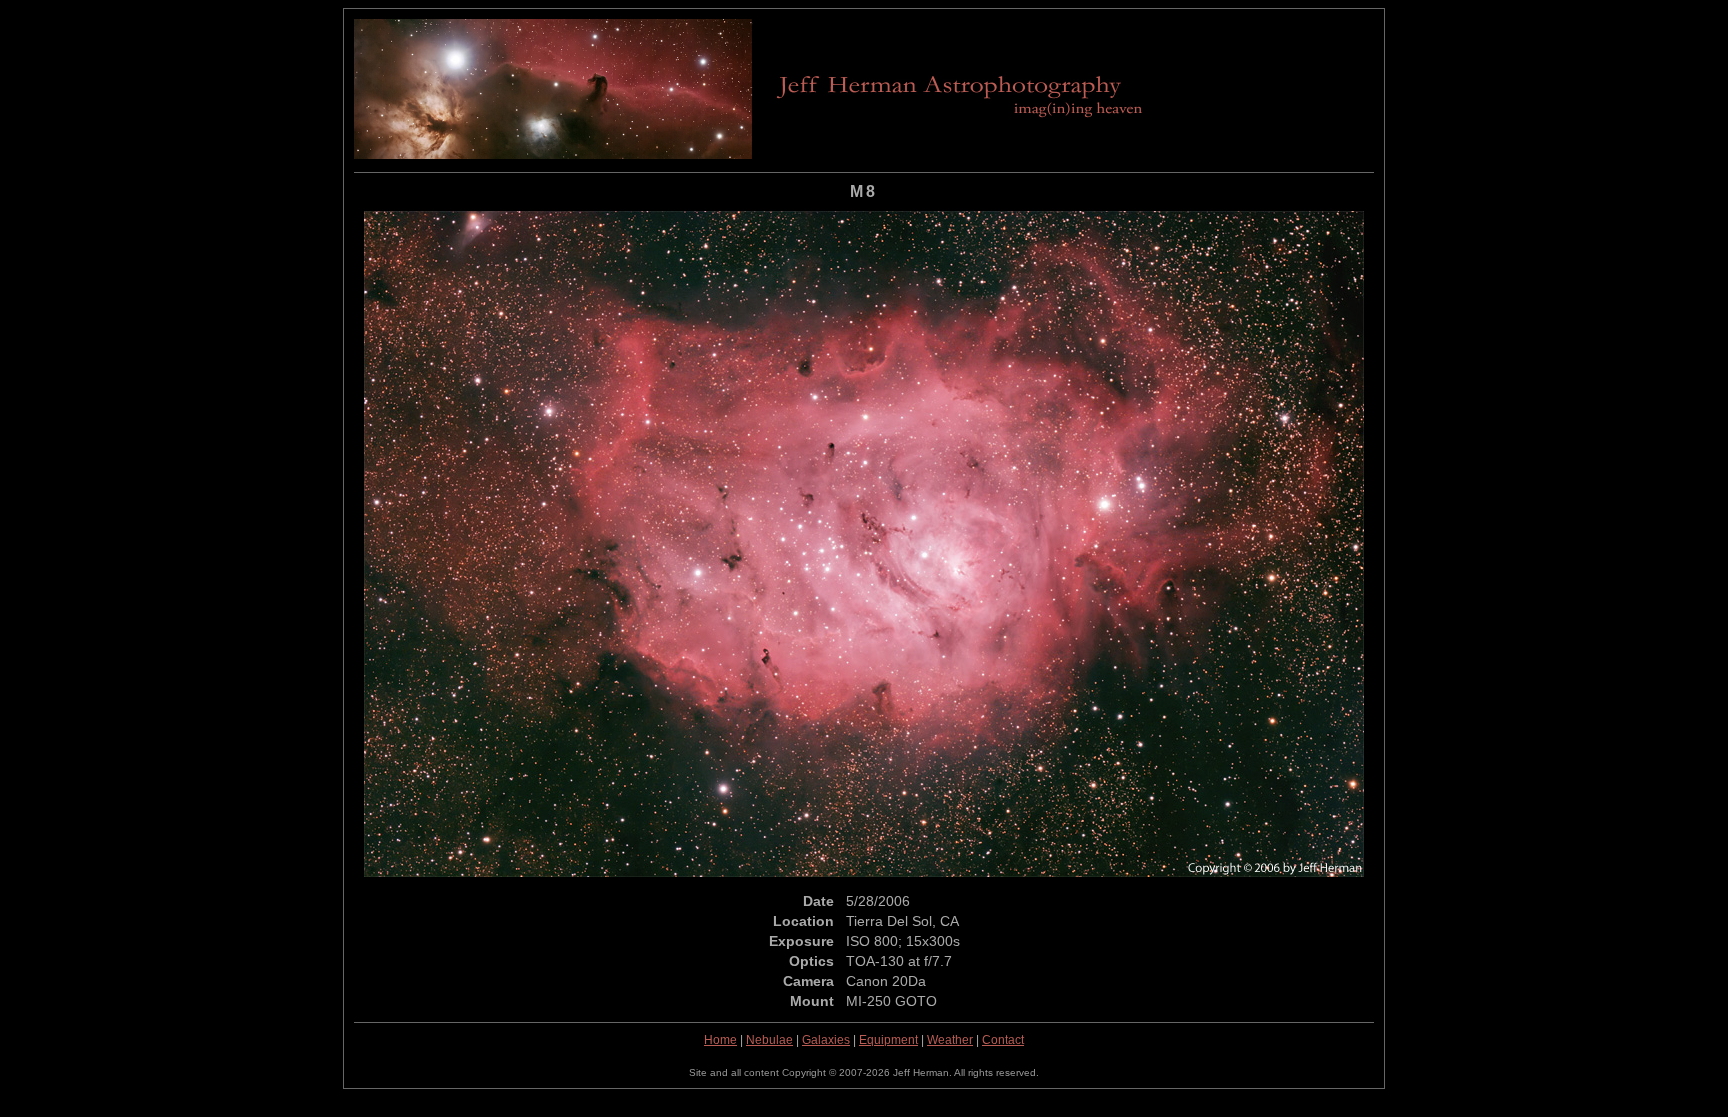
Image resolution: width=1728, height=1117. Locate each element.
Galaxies (826, 1040)
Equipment (888, 1040)
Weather (950, 1040)
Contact (1003, 1040)
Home (720, 1040)
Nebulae (769, 1040)
